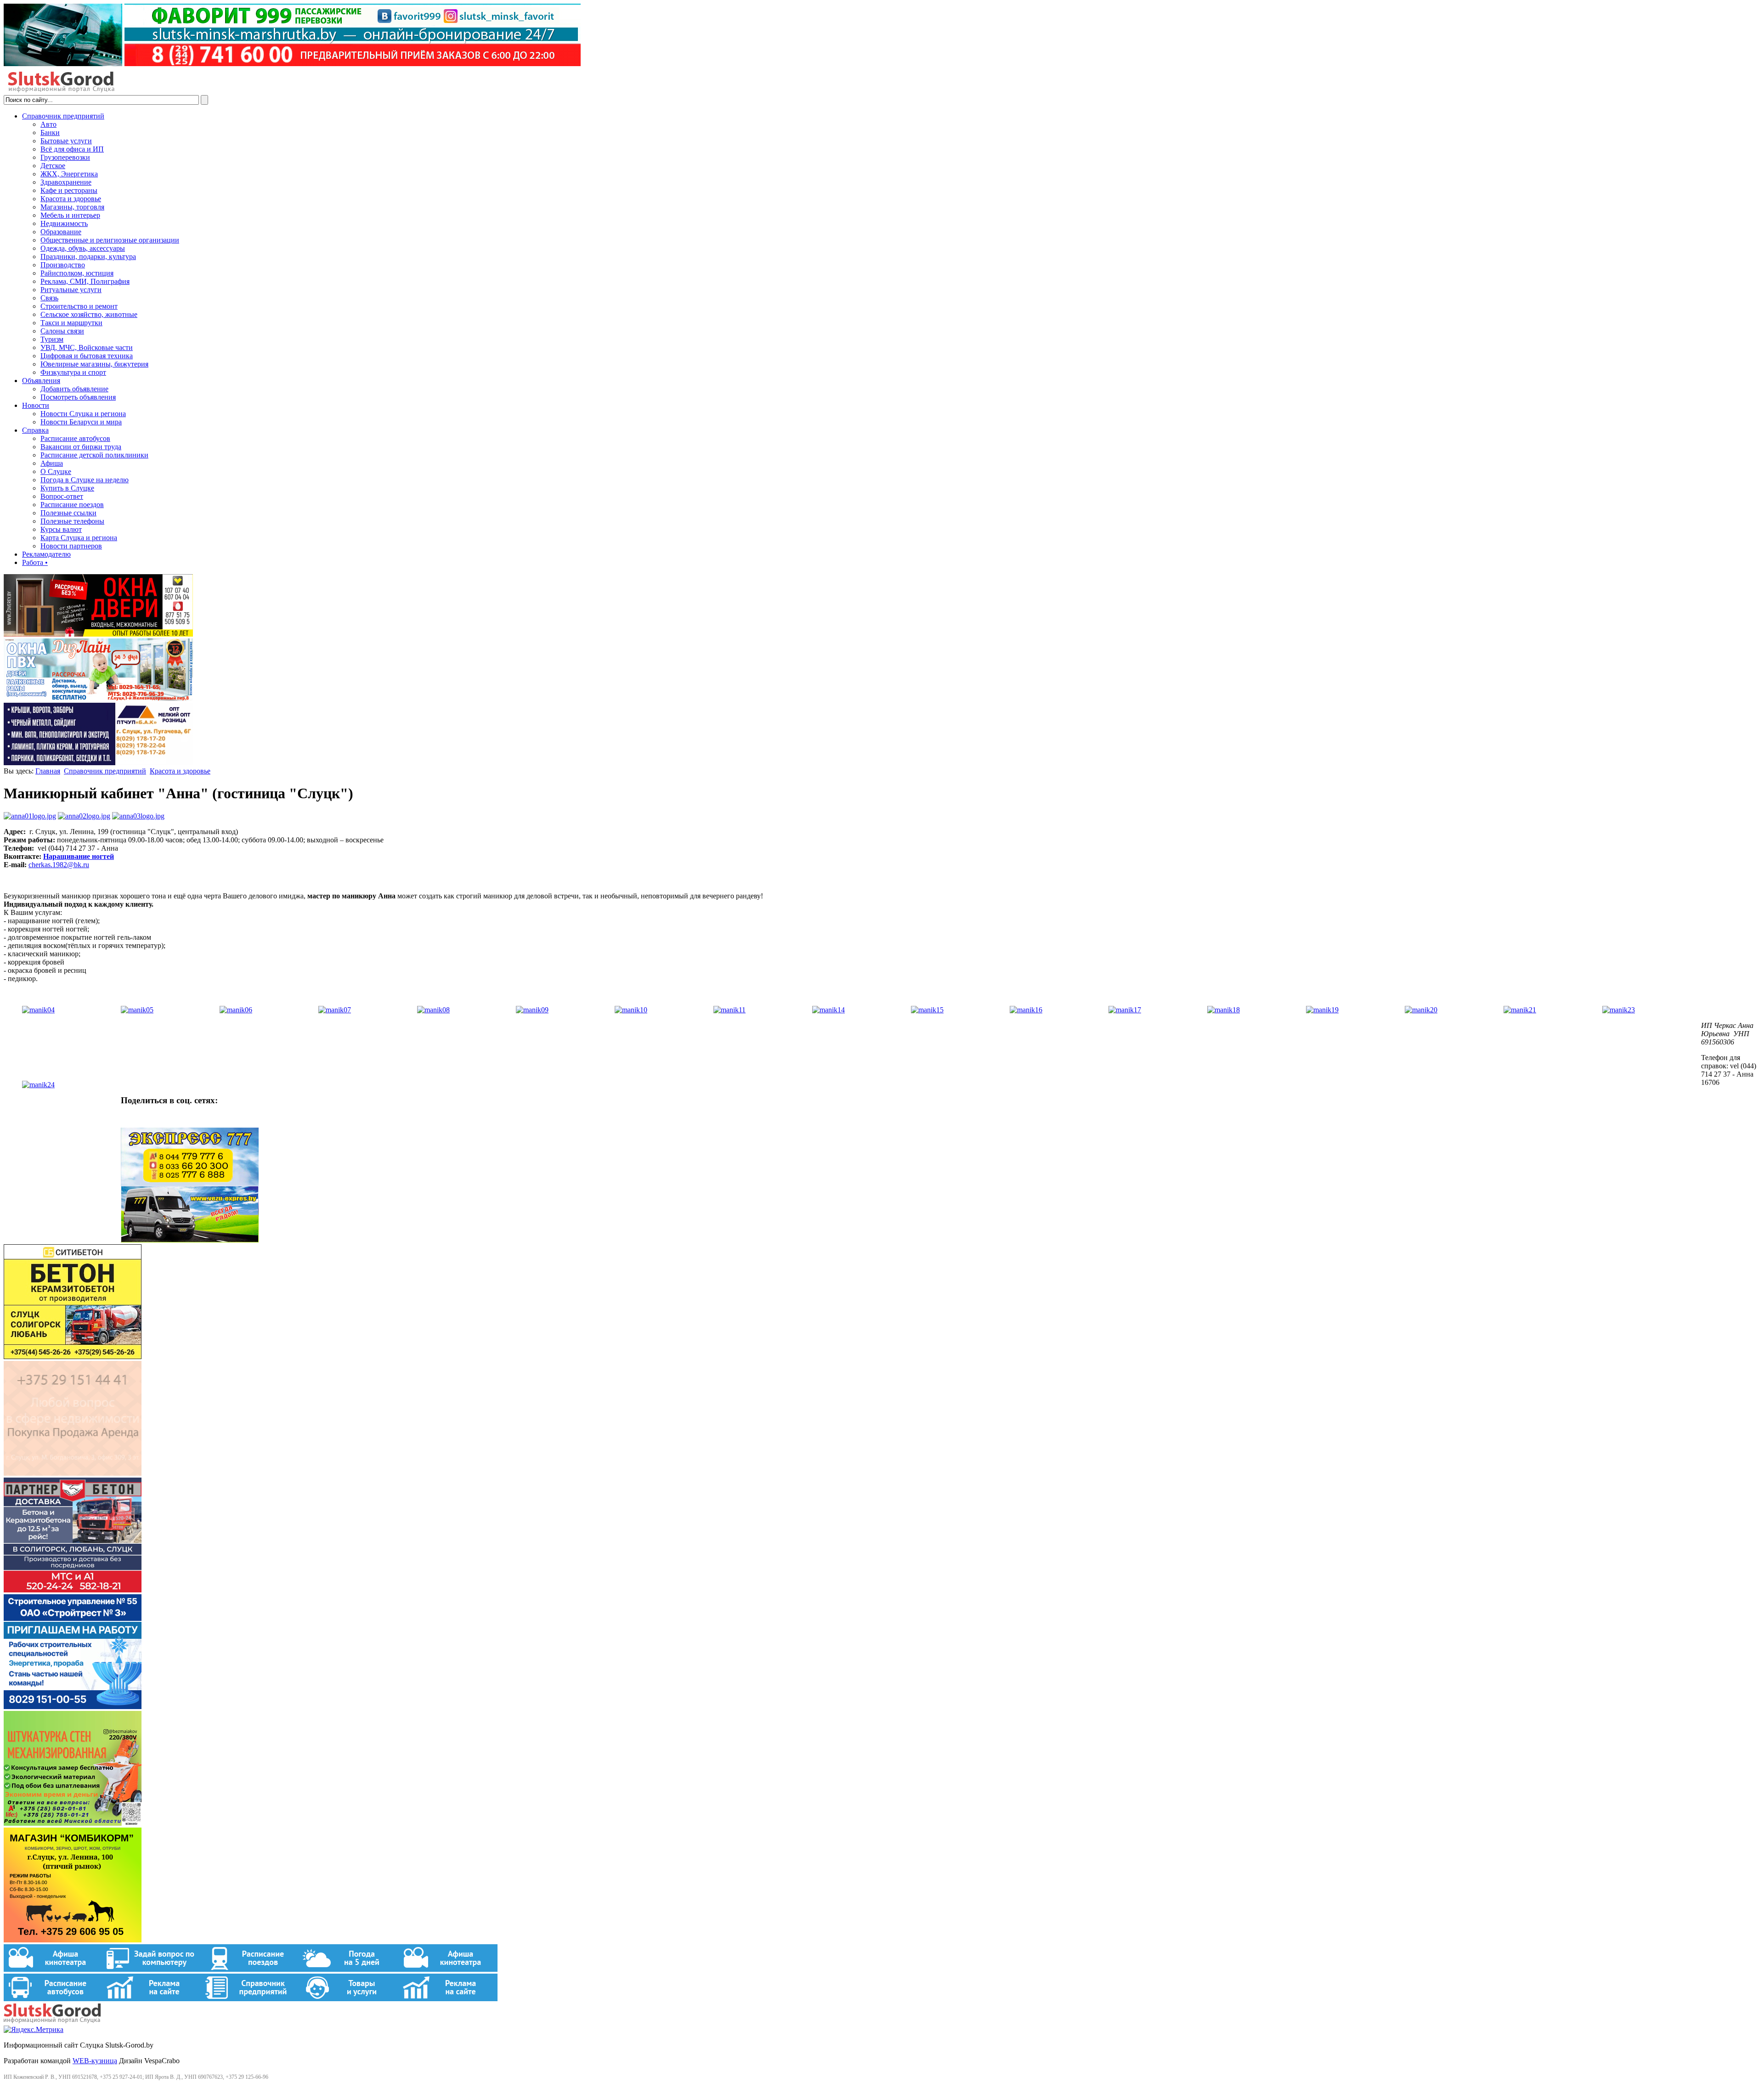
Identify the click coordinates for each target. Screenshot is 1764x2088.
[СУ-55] (73, 1707)
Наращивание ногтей (79, 856)
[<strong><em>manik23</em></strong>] (1619, 1010)
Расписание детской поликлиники (94, 455)
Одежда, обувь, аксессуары (83, 248)
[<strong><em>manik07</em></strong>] (335, 1010)
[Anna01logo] (30, 816)
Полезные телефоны (72, 521)
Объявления (41, 381)
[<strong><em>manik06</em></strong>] (236, 1010)
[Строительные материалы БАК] (98, 763)
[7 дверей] (98, 634)
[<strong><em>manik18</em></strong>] (1224, 1010)
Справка (35, 430)
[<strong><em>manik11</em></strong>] (729, 1010)
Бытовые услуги (66, 141)
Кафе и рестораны (69, 190)
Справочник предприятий (63, 116)
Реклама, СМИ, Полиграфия (85, 281)
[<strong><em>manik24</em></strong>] (38, 1085)
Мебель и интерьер (70, 215)
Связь (49, 298)
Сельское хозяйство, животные (89, 314)
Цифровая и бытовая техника (87, 356)
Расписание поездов (72, 505)
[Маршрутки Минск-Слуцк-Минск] (190, 1240)
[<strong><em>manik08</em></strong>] (433, 1010)
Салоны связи (62, 331)
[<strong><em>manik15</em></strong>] (927, 1010)
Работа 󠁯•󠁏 (35, 562)
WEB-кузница (95, 2061)
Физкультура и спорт (73, 372)
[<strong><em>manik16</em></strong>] (1026, 1010)
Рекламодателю (46, 554)
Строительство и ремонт (79, 306)
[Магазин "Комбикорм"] (73, 1940)
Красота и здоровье (71, 199)
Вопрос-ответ (62, 496)
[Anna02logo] (84, 816)
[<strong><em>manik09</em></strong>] (532, 1010)
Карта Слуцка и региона (79, 538)
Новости (36, 405)
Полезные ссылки (68, 513)
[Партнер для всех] (73, 1473)
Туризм (52, 339)
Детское (53, 166)
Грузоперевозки (65, 157)
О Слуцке (56, 471)
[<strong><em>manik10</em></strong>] (631, 1010)
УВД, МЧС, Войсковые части (87, 347)
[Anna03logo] (138, 816)
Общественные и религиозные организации (110, 240)
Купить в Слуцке (67, 488)
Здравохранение (66, 182)
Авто (48, 124)
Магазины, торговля (72, 207)
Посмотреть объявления (78, 397)
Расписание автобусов (75, 438)
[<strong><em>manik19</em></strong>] (1322, 1010)
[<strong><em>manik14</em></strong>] (828, 1010)
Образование (61, 232)
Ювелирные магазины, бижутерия (94, 364)
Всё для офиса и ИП (72, 149)
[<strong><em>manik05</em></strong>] (137, 1010)
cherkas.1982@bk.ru (59, 865)
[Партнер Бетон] (73, 1590)
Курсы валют (61, 529)
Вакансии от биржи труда (81, 447)
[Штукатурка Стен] (73, 1823)
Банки (50, 133)
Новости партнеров (71, 546)
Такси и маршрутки (71, 323)
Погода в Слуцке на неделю (85, 480)
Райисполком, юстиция (77, 273)
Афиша (52, 463)
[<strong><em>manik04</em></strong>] (38, 1010)
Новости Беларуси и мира (81, 422)
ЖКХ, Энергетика (69, 174)
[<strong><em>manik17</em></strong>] (1125, 1010)
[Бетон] (73, 1357)
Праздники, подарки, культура (88, 257)
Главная (48, 771)
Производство (63, 265)
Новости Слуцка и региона (83, 414)
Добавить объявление (74, 389)
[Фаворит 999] (292, 64)
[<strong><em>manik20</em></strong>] (1421, 1010)
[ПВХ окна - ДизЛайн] (98, 698)
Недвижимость (64, 223)
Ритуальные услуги (71, 290)
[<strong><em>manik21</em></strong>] (1520, 1010)
